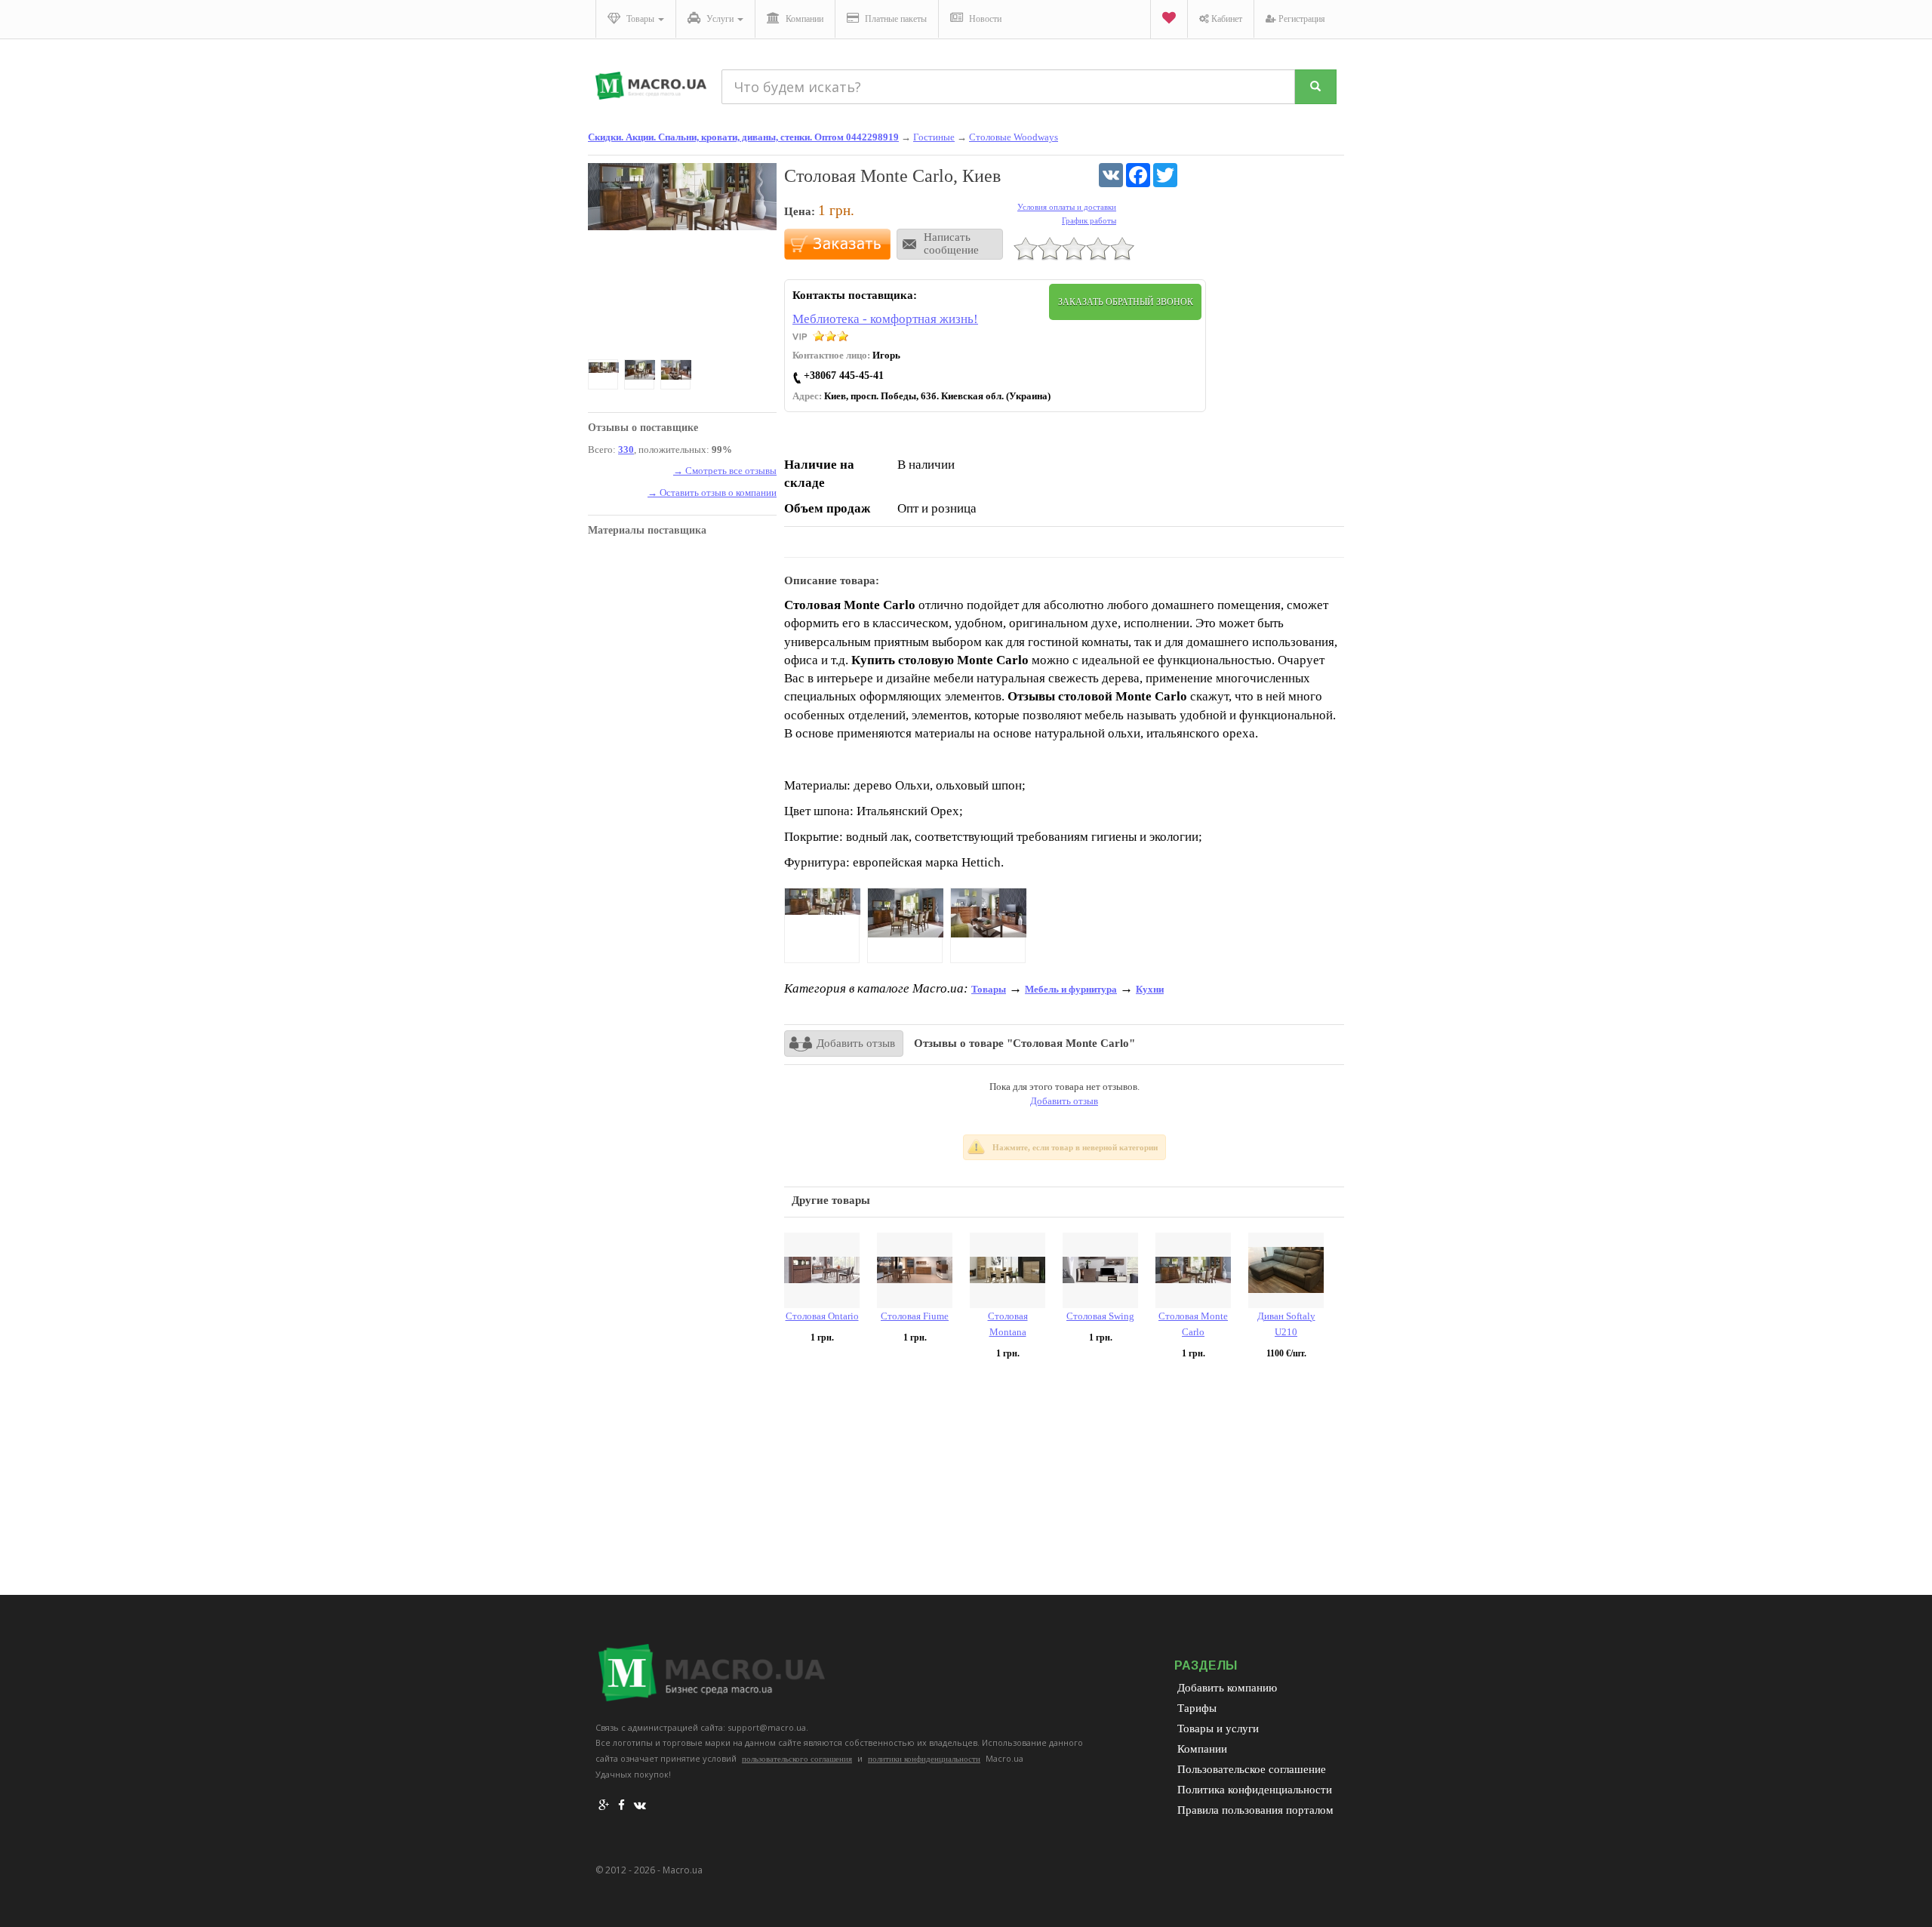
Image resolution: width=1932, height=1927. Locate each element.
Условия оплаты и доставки (1067, 207)
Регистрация (1301, 19)
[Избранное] (1169, 19)
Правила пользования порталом (1255, 1810)
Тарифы (1197, 1708)
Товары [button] (640, 19)
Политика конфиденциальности (1255, 1790)
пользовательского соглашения (797, 1759)
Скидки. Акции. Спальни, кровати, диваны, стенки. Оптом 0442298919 (743, 137)
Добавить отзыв (856, 1043)
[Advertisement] (1064, 1482)
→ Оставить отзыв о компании (712, 493)
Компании (803, 19)
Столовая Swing (1100, 1316)
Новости (984, 19)
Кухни (1150, 989)
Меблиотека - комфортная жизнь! (885, 319)
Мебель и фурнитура (1071, 989)
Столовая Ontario (822, 1316)
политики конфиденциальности (924, 1759)
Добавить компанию (1227, 1688)
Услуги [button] (720, 19)
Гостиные (934, 137)
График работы (1089, 220)
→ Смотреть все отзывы (725, 471)
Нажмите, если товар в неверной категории (1075, 1147)
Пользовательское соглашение (1252, 1769)
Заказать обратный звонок (1126, 302)
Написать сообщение (951, 243)
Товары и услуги (1218, 1728)
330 (626, 449)
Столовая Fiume (915, 1316)
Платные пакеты (895, 19)
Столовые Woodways (1014, 137)
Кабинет (1226, 19)
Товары (989, 989)
